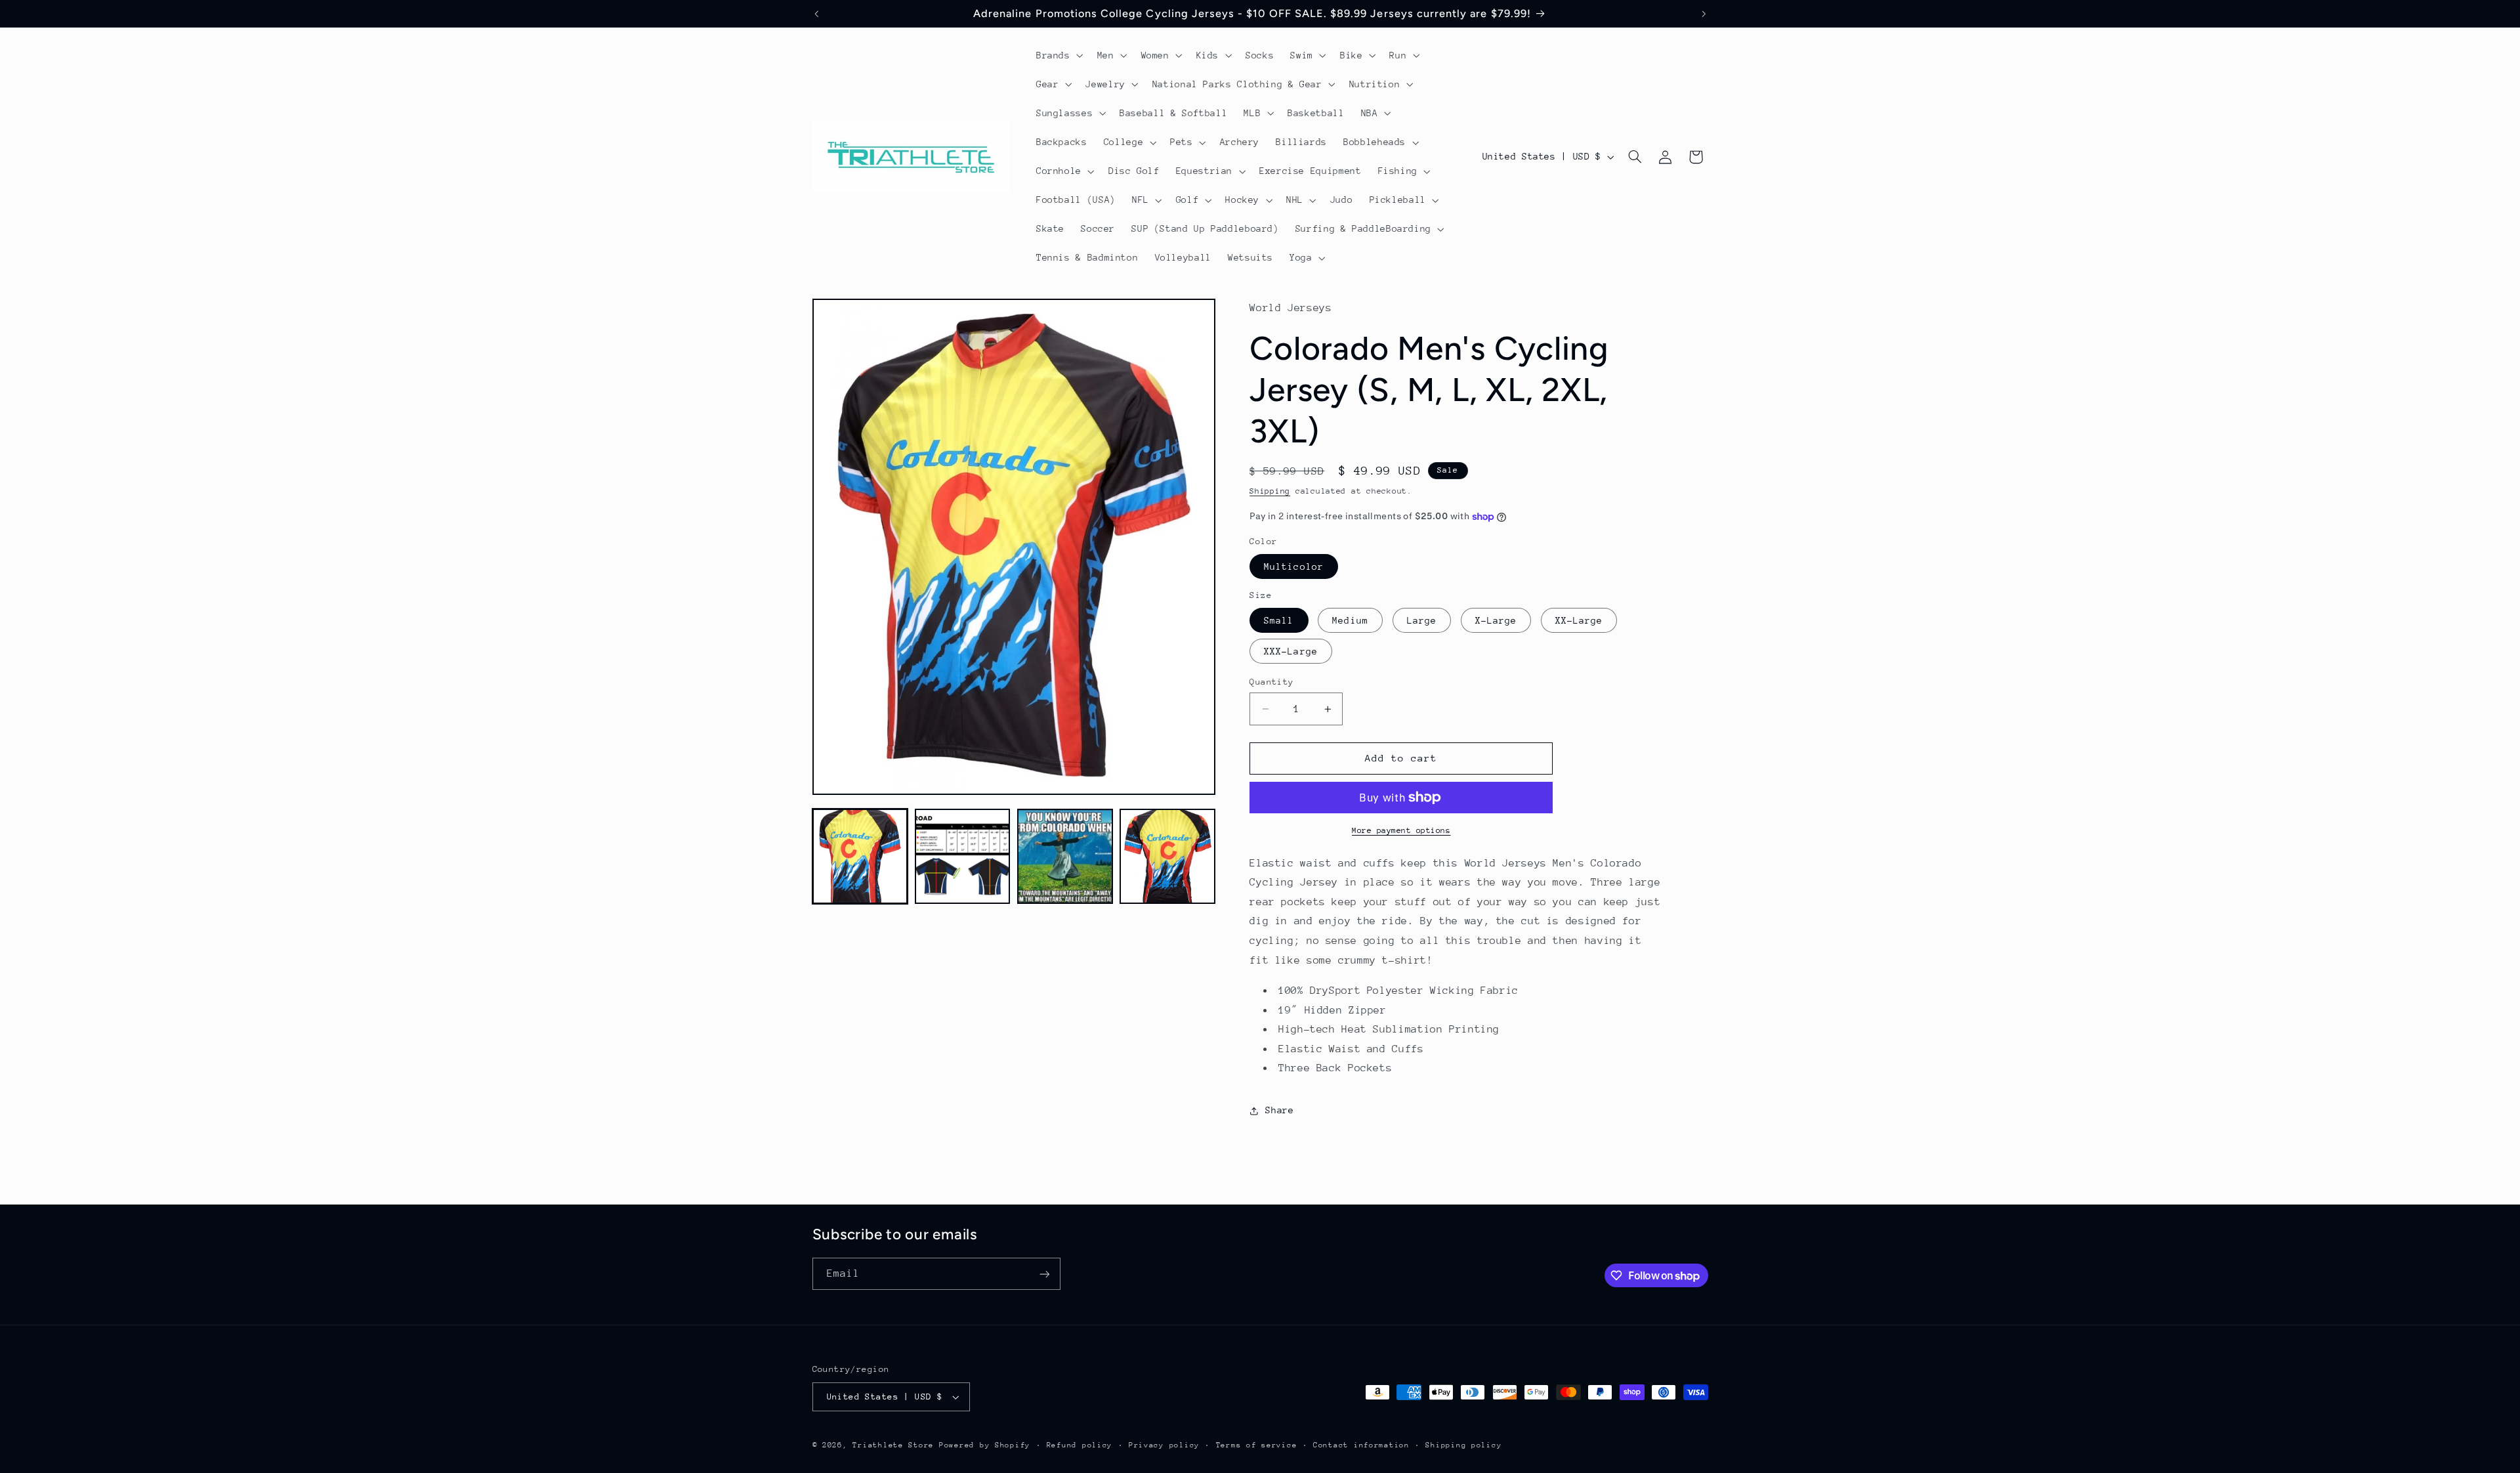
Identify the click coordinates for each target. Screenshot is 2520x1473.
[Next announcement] (1704, 14)
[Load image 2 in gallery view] (963, 857)
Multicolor (1294, 566)
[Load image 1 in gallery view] (860, 857)
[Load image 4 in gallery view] (1167, 857)
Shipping (1270, 491)
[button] (1058, 55)
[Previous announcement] (816, 14)
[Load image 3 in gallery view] (1065, 857)
